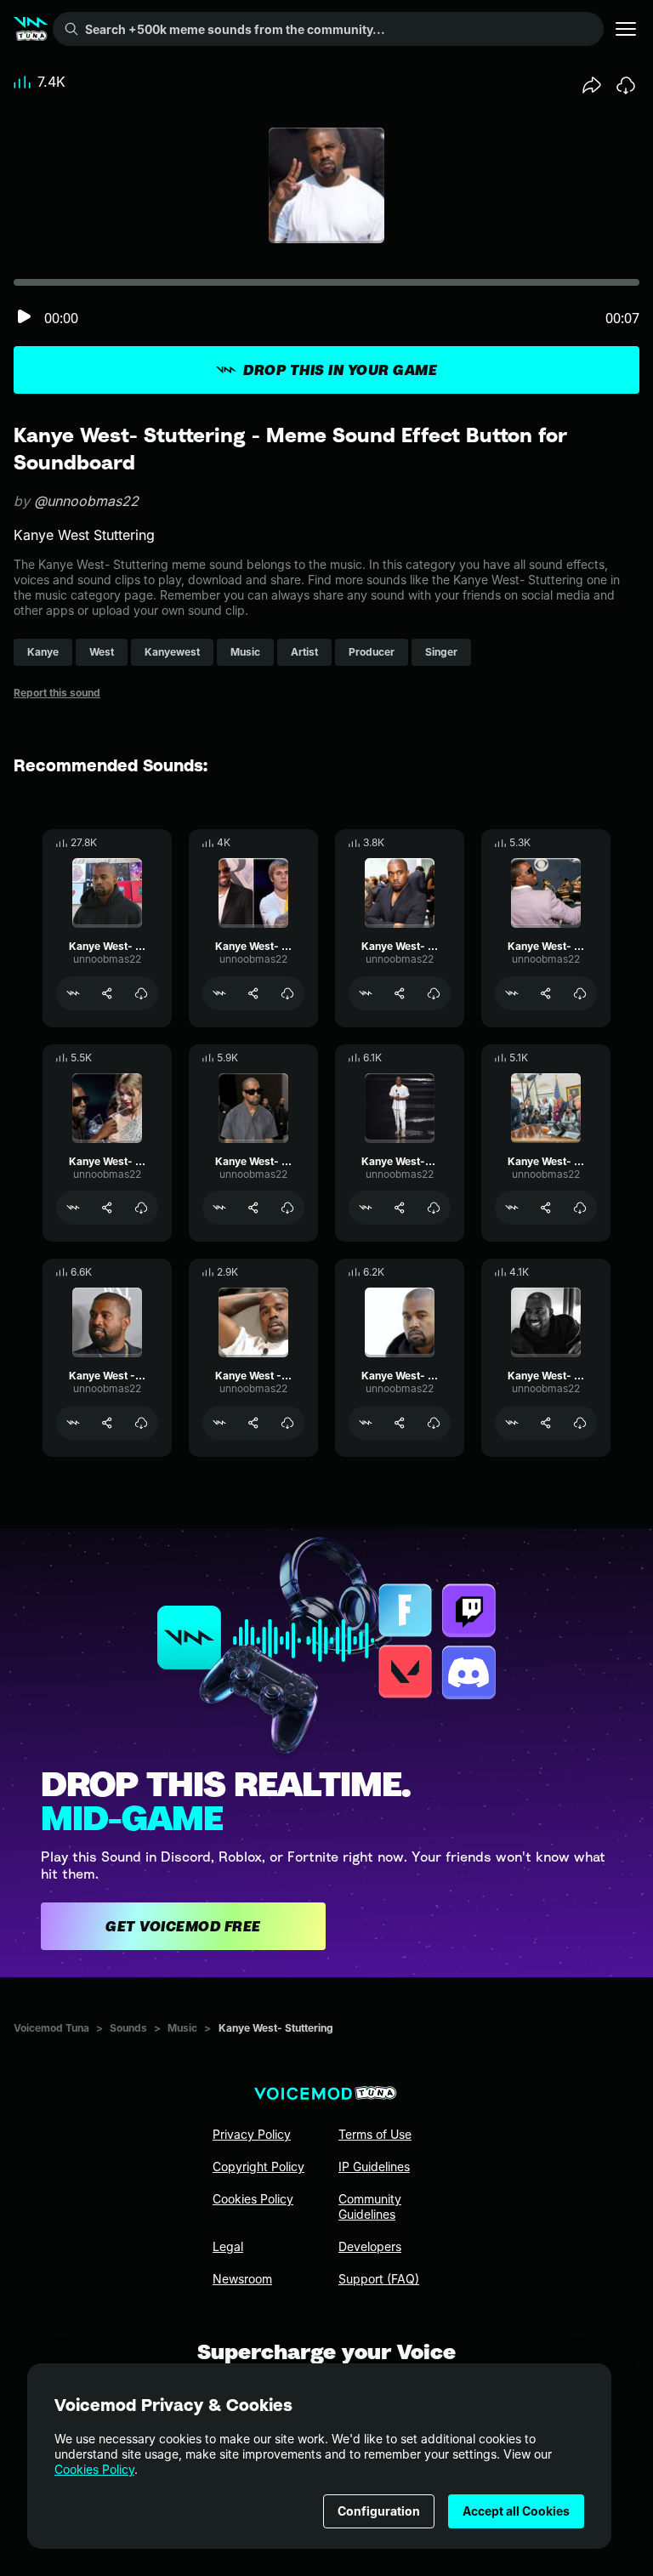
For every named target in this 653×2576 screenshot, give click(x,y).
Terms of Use (375, 2134)
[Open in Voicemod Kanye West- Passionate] (512, 993)
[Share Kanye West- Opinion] (400, 1423)
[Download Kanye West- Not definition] (580, 1423)
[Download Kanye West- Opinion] (434, 1423)
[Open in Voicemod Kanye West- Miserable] (366, 993)
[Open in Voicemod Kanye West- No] (73, 993)
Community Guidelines (370, 2206)
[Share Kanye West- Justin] (253, 993)
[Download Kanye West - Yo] (141, 1423)
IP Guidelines (374, 2167)
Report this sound (57, 693)
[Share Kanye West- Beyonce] (107, 1208)
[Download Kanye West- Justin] (287, 993)
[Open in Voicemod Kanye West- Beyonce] (73, 1208)
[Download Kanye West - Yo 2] (287, 1423)
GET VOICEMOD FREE (183, 1926)
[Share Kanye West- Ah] (546, 1208)
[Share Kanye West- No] (107, 993)
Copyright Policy (258, 2167)
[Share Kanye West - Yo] (107, 1423)
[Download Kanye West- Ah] (580, 1208)
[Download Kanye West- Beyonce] (141, 1208)
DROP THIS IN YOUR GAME (340, 370)
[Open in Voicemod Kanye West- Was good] (219, 1208)
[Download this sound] (626, 85)
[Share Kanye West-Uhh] (400, 1208)
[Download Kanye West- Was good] (287, 1208)
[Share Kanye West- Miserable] (400, 993)
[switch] (24, 318)
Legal (228, 2246)
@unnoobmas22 (86, 501)
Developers (370, 2246)
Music (182, 2028)
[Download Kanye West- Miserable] (434, 993)
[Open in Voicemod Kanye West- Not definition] (512, 1423)
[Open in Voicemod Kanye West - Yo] (73, 1423)
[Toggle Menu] (626, 29)
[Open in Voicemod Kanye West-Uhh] (366, 1208)
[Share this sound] (592, 85)
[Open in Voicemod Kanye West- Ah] (512, 1208)
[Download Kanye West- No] (141, 993)
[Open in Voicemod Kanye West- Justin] (219, 993)
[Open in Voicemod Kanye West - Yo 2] (219, 1423)
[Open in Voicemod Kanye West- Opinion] (366, 1423)
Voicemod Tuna (51, 2028)
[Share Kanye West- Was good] (253, 1208)
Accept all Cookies (516, 2511)
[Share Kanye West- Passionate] (546, 993)
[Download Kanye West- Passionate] (580, 993)
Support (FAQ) (379, 2279)
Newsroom (242, 2279)
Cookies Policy (94, 2469)
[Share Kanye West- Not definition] (546, 1423)
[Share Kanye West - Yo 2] (253, 1423)
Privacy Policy (252, 2134)
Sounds (128, 2028)
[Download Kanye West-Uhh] (434, 1208)
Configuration (379, 2511)
